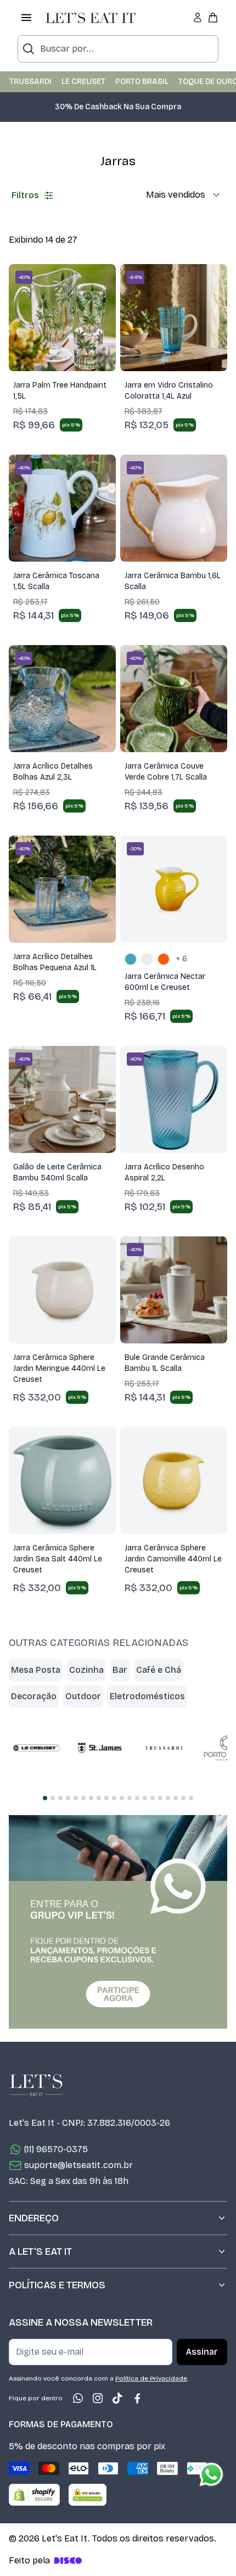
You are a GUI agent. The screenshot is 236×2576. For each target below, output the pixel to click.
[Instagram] (98, 2398)
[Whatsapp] (78, 2398)
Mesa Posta (36, 1670)
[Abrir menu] (26, 18)
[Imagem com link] (118, 1922)
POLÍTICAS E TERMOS (57, 2285)
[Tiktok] (117, 2398)
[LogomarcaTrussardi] (164, 1748)
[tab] (45, 1798)
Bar (120, 1670)
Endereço (34, 2218)
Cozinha (86, 1670)
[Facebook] (137, 2398)
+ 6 (182, 959)
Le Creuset (83, 82)
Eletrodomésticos (147, 1696)
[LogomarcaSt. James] (100, 1748)
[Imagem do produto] (62, 318)
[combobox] (118, 49)
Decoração (34, 1696)
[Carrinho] (213, 18)
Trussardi (30, 82)
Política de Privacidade (151, 2378)
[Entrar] (198, 18)
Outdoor (83, 1696)
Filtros (25, 195)
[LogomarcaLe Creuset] (36, 1748)
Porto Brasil (142, 82)
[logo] (91, 18)
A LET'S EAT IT (40, 2252)
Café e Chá (159, 1670)
